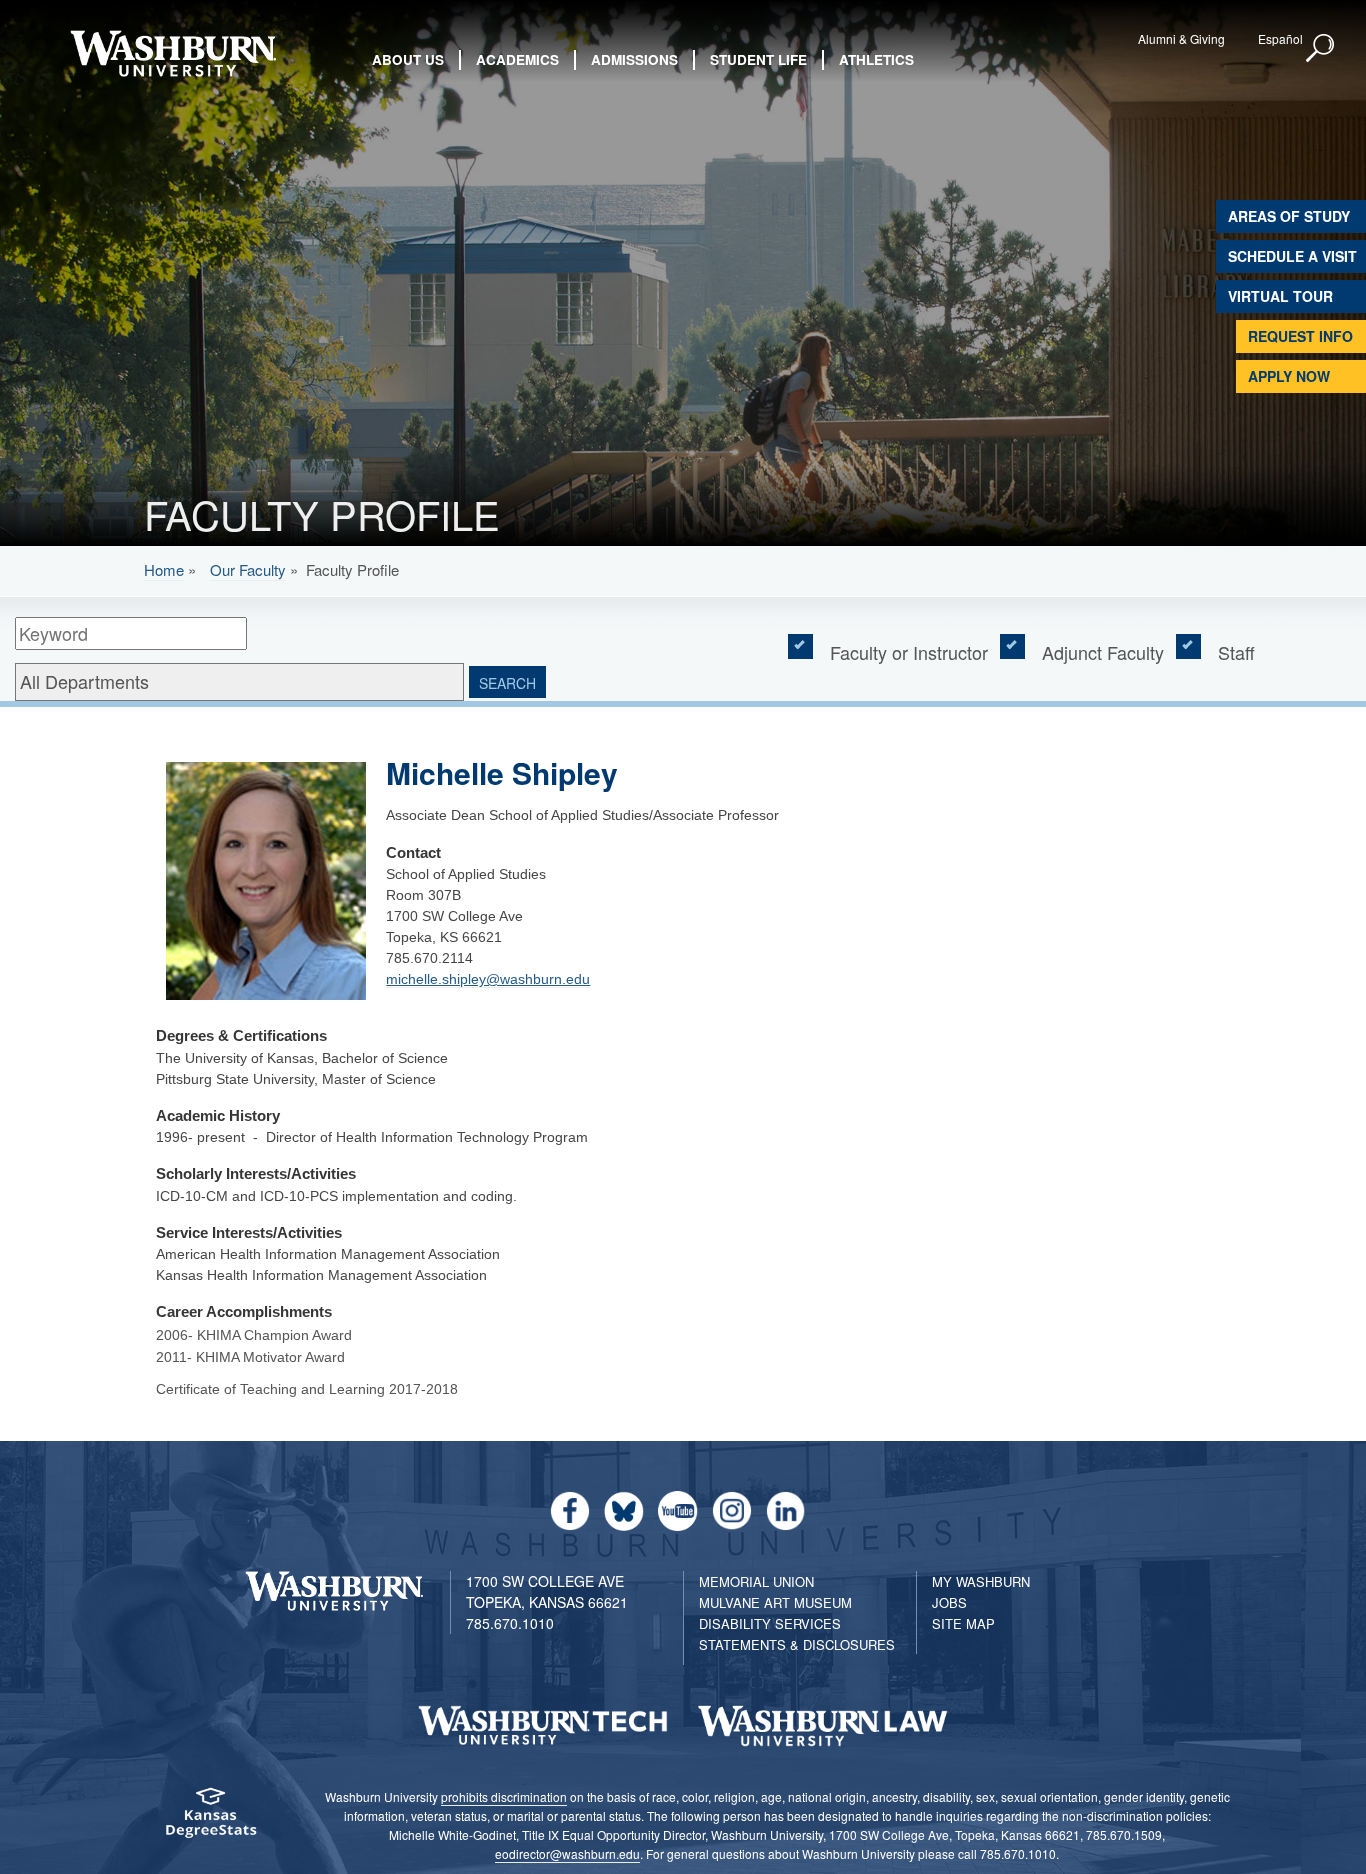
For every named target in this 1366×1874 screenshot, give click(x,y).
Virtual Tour (1280, 296)
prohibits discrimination (504, 1796)
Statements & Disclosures (797, 1644)
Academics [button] (517, 59)
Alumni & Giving (1181, 38)
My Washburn (981, 1581)
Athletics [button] (876, 59)
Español (1280, 38)
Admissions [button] (634, 59)
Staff (1236, 652)
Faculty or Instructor (909, 652)
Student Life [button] (758, 59)
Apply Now (1289, 376)
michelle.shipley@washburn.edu (488, 979)
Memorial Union (756, 1581)
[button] (1321, 49)
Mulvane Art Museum (775, 1602)
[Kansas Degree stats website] (210, 1819)
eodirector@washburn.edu (567, 1853)
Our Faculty (248, 569)
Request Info (1300, 336)
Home (164, 569)
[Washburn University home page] (173, 53)
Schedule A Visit (1292, 256)
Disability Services (770, 1623)
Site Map (963, 1623)
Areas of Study (1289, 216)
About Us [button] (408, 59)
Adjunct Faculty (1103, 652)
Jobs (949, 1602)
